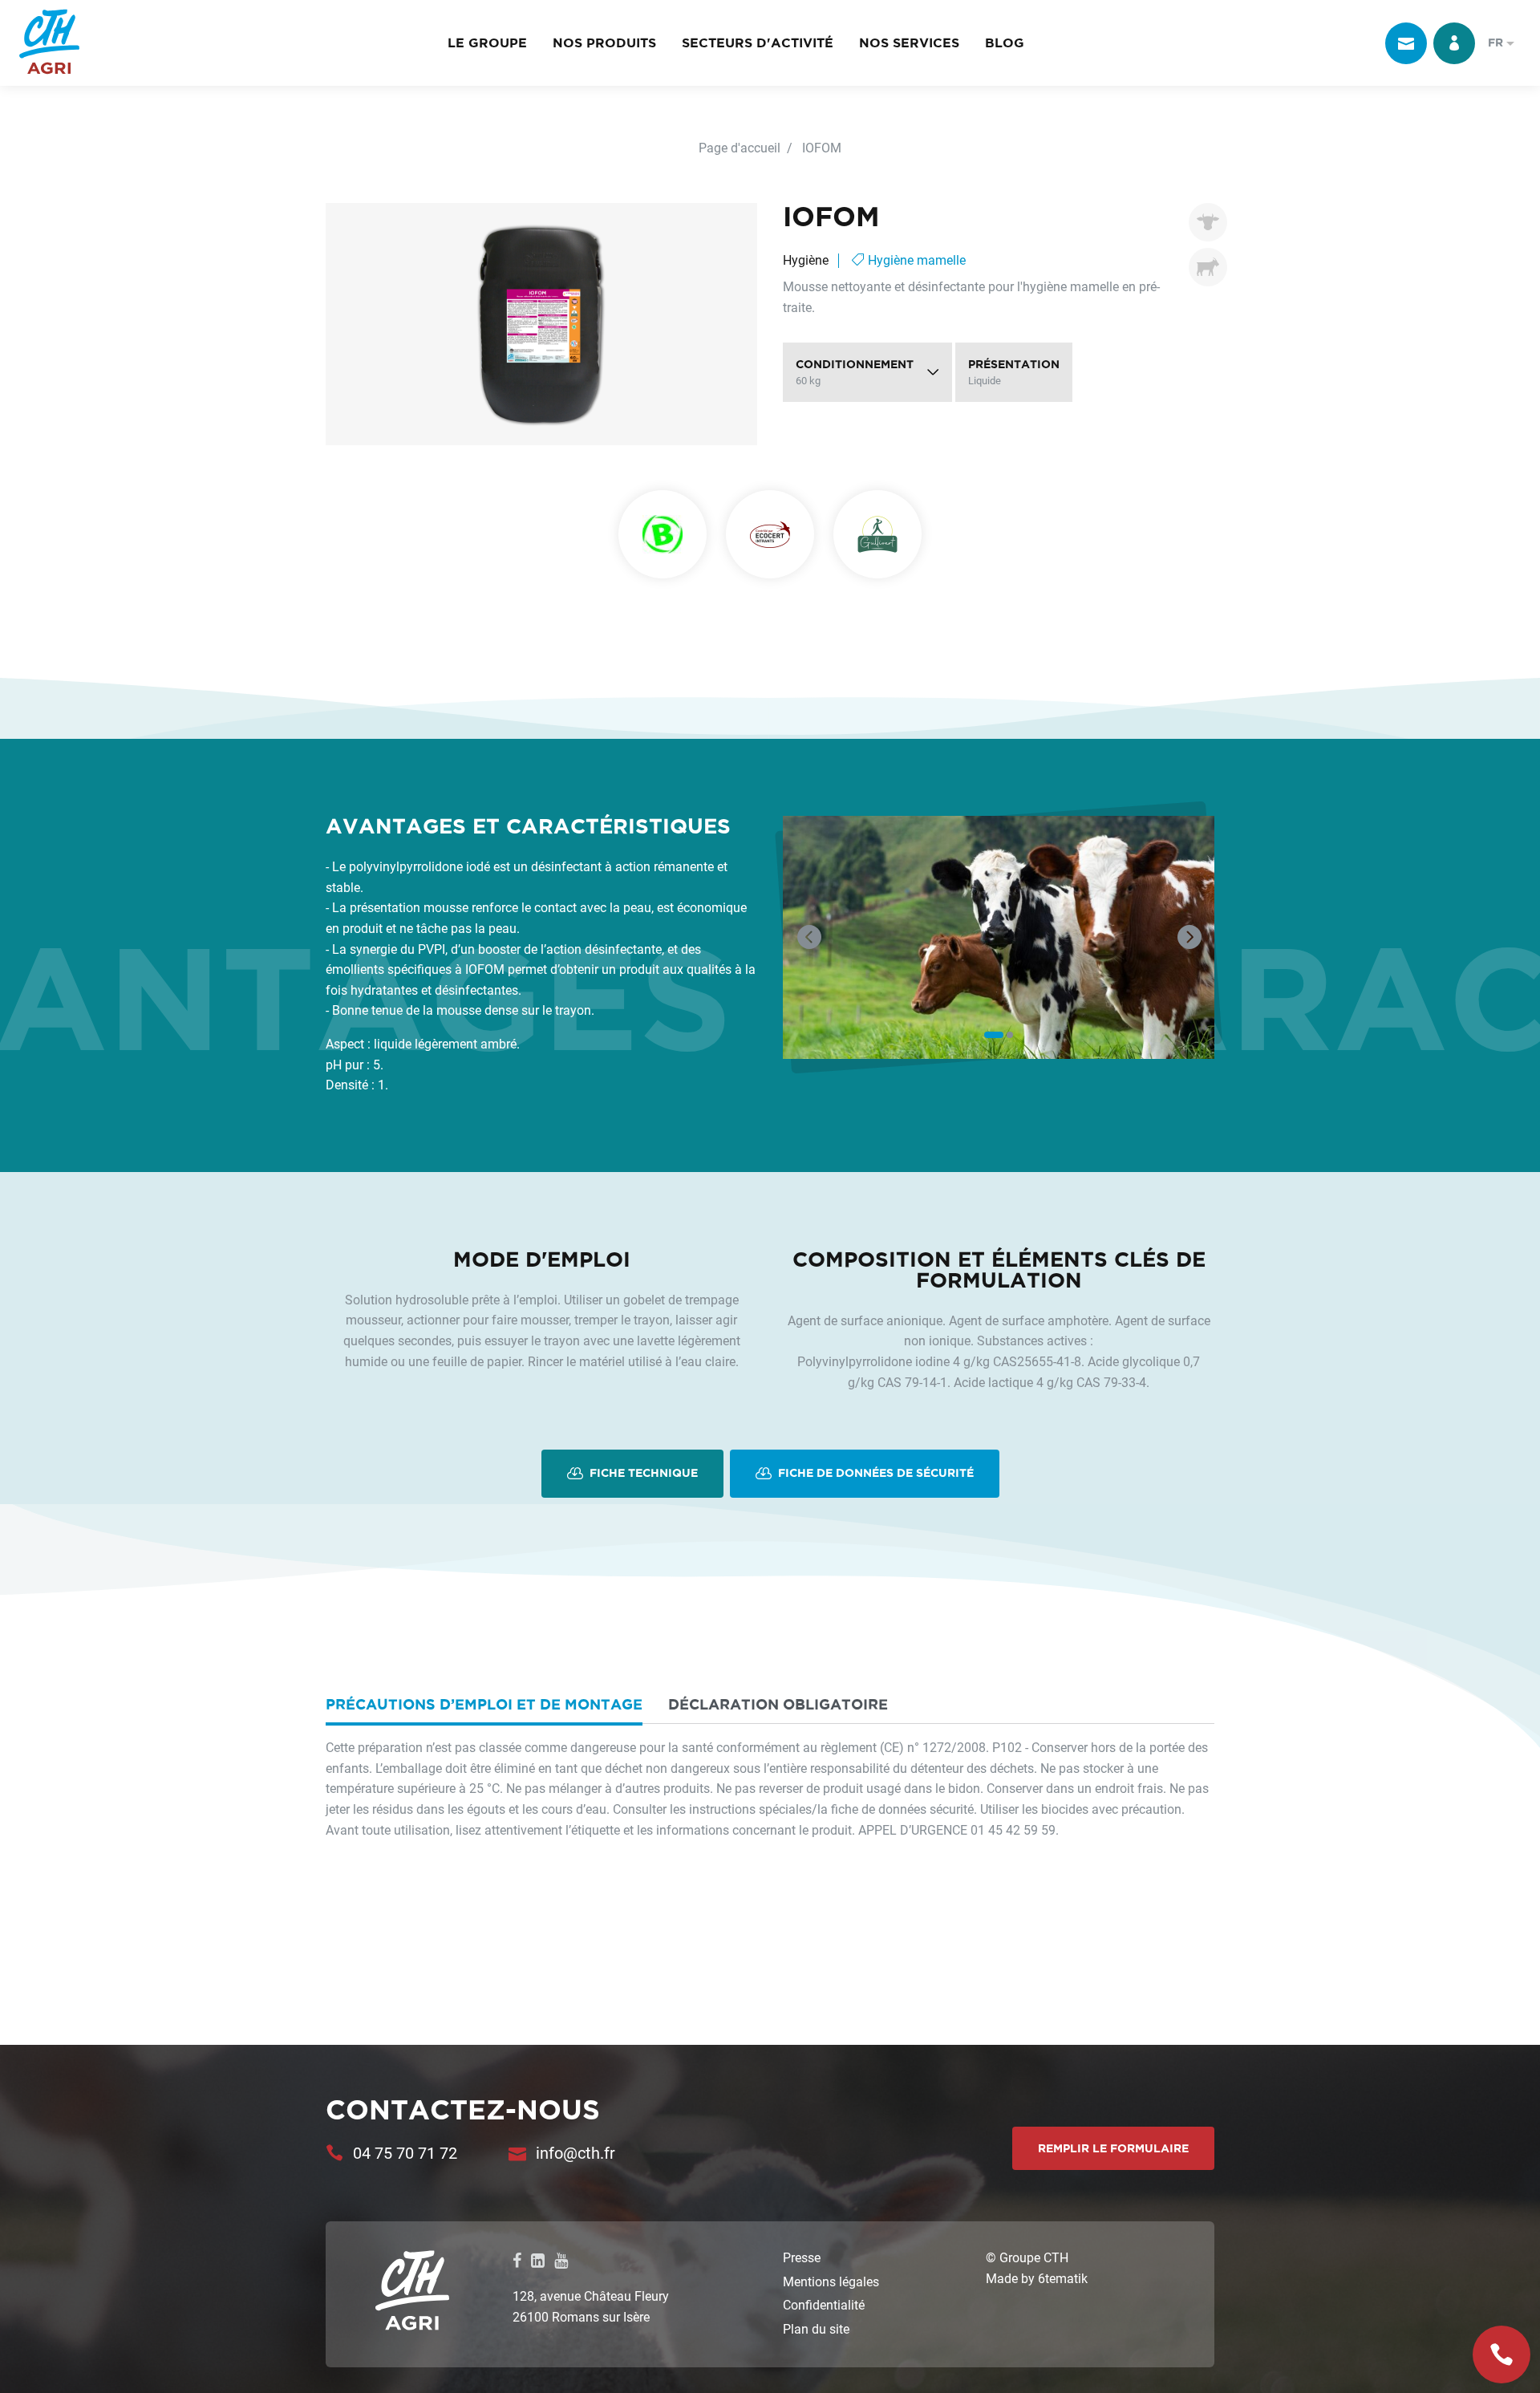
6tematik (1063, 2278)
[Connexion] (1454, 43)
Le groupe (487, 43)
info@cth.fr (575, 2152)
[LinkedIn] (538, 2260)
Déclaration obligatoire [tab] (778, 1704)
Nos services (909, 43)
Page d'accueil (740, 147)
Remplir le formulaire (1113, 2148)
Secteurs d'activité (758, 43)
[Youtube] (561, 2260)
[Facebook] (517, 2260)
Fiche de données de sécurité (874, 1473)
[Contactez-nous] (1406, 43)
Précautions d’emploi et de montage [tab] (484, 1704)
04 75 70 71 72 (405, 2152)
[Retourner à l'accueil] (49, 43)
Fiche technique (642, 1473)
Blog (1005, 43)
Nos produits (604, 43)
